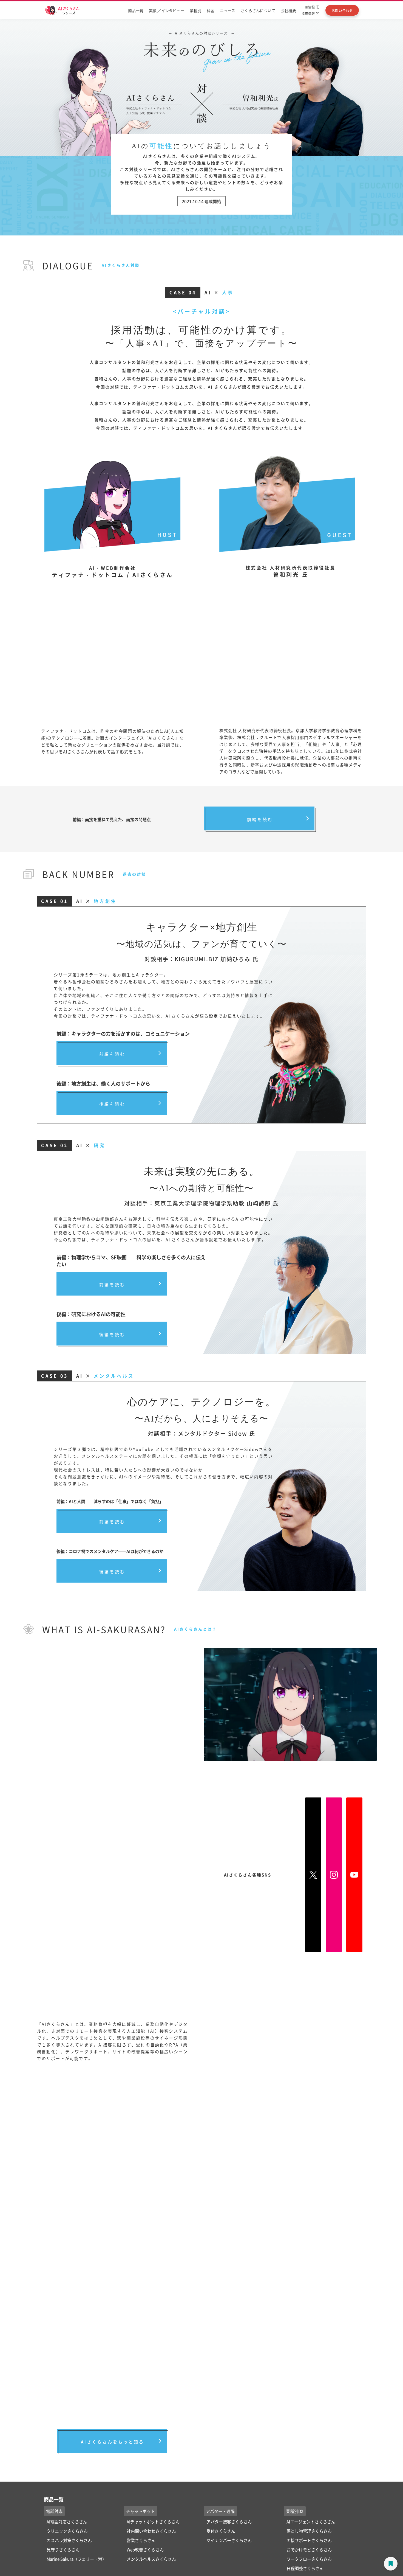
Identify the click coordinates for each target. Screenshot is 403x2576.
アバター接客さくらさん (229, 2522)
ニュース (228, 10)
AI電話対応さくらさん (67, 2522)
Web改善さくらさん (145, 2550)
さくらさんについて (258, 10)
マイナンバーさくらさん (229, 2540)
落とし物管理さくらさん (309, 2531)
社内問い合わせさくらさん (151, 2531)
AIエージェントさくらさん (311, 2522)
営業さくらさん (141, 2540)
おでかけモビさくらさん (309, 2550)
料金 (211, 10)
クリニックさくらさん (67, 2531)
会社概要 (288, 10)
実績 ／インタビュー (167, 10)
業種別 (195, 10)
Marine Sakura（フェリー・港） (76, 2559)
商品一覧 (136, 10)
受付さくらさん (221, 2531)
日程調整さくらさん (305, 2568)
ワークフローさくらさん (309, 2559)
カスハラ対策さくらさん (69, 2540)
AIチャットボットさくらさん (153, 2522)
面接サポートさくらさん (309, 2540)
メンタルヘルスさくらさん (151, 2559)
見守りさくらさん (63, 2550)
